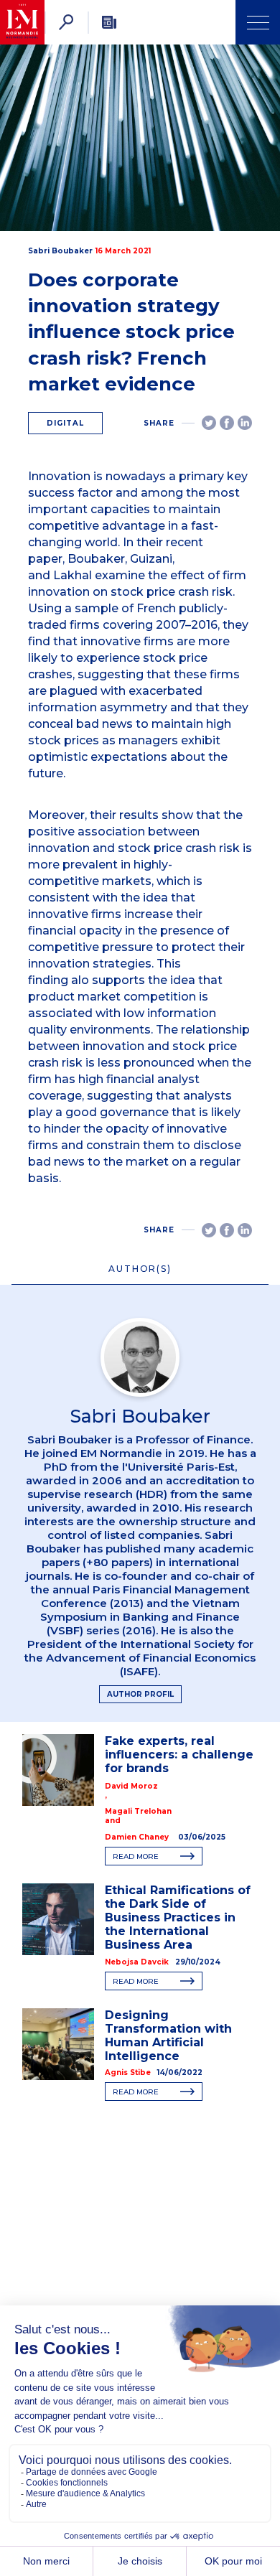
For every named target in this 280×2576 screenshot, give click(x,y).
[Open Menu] (258, 22)
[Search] (66, 22)
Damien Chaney (137, 1837)
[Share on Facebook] (227, 423)
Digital (65, 423)
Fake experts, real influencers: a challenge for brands (179, 1755)
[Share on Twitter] (209, 423)
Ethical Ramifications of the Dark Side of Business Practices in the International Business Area (178, 1917)
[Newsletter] (109, 22)
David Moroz (131, 1786)
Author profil (140, 1694)
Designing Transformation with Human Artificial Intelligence (168, 2036)
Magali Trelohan (138, 1811)
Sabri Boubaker (60, 251)
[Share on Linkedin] (245, 423)
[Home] (22, 22)
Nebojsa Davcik (137, 1962)
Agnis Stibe (128, 2072)
